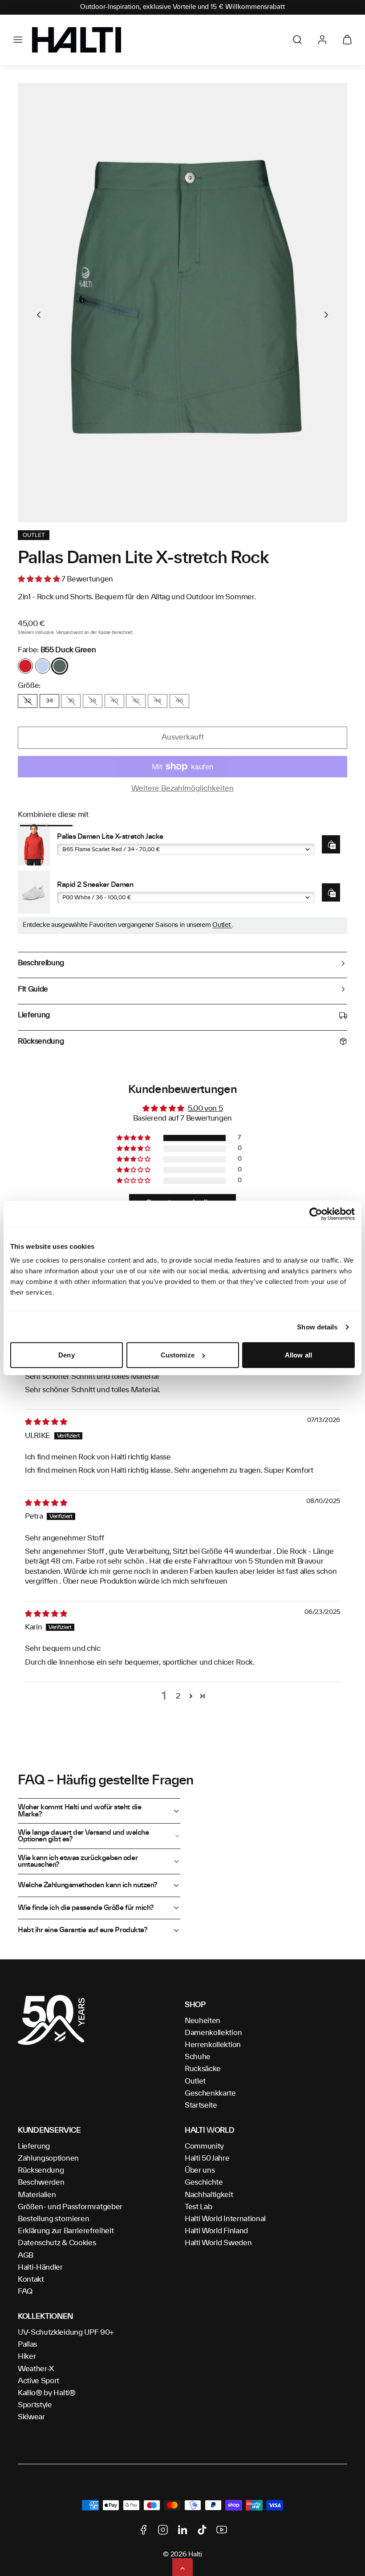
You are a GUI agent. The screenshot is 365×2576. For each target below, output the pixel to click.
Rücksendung (41, 2170)
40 (114, 701)
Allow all (298, 1355)
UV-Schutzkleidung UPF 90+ (66, 2332)
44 (157, 701)
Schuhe (198, 2057)
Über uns (200, 2170)
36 (71, 701)
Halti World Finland (216, 2231)
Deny (66, 1355)
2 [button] (178, 1696)
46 (179, 701)
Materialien (37, 2195)
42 (136, 701)
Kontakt (31, 2279)
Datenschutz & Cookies (57, 2243)
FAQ (25, 2292)
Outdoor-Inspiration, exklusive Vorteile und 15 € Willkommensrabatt (182, 7)
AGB (26, 2255)
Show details (317, 1327)
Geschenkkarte (210, 2093)
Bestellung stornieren (53, 2219)
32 (27, 701)
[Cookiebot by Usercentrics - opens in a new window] (316, 1214)
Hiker (27, 2357)
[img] (46, 1422)
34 (49, 701)
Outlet (222, 925)
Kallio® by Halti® (47, 2393)
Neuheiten (203, 2021)
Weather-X (36, 2369)
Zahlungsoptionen (48, 2158)
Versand (64, 633)
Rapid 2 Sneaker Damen (95, 885)
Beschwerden (41, 2182)
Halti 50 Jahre (207, 2158)
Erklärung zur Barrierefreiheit (66, 2231)
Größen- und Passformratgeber (70, 2207)
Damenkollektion (213, 2033)
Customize (178, 1355)
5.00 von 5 (205, 1109)
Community (204, 2146)
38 (92, 701)
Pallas (27, 2344)
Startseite (201, 2105)
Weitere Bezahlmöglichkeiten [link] (182, 788)
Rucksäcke (203, 2069)
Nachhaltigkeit (209, 2195)
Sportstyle (35, 2405)
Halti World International (225, 2219)
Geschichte (204, 2182)
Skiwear (31, 2417)
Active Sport (39, 2381)
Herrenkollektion (213, 2045)
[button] (18, 40)
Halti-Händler (40, 2267)
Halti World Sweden (218, 2243)
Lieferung (34, 2146)
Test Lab (198, 2207)
